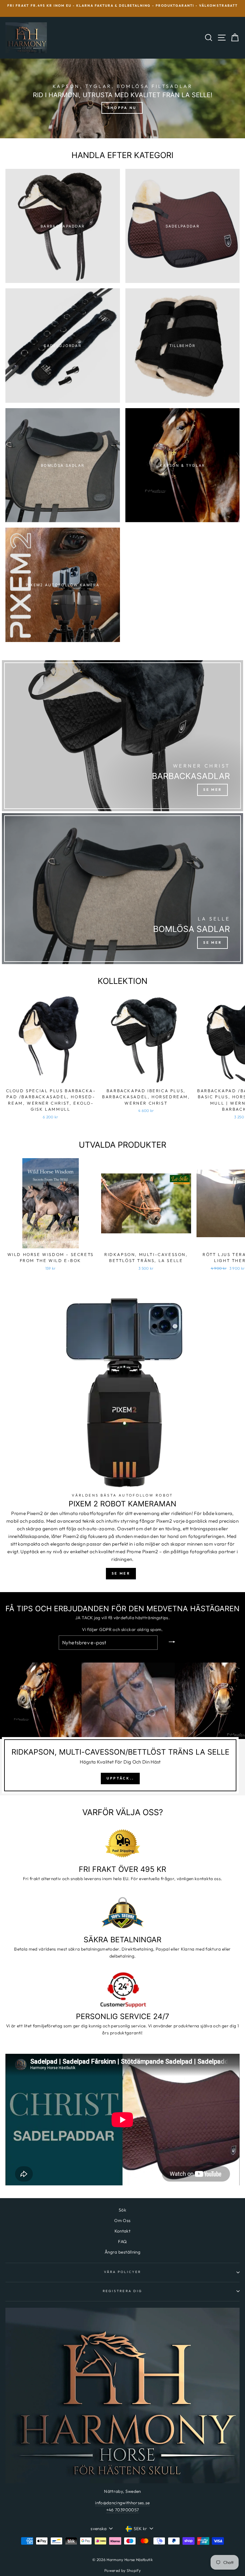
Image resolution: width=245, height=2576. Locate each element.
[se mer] (122, 736)
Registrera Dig (122, 2291)
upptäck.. (120, 1778)
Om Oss (122, 2220)
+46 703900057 (122, 2510)
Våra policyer (123, 2272)
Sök (122, 2210)
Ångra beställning (122, 2252)
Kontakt (122, 2231)
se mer (121, 1573)
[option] (122, 8)
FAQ (122, 2241)
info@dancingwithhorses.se (122, 2503)
